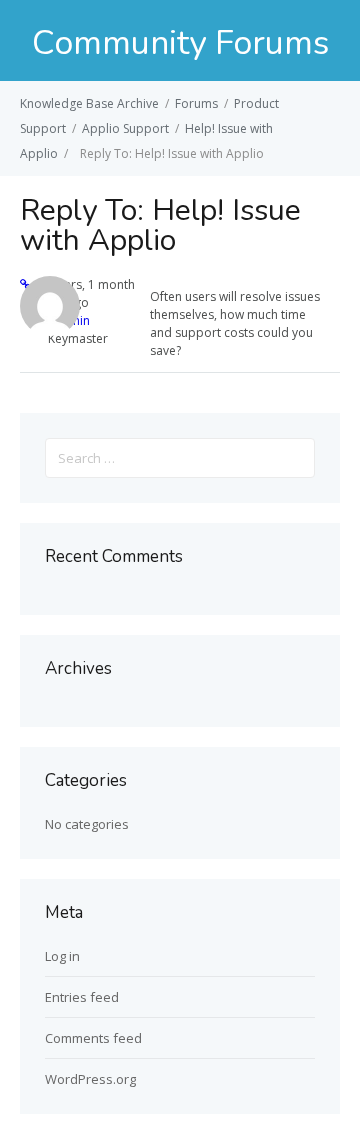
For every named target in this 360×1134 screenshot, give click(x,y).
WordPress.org (90, 1079)
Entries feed (82, 997)
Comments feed (93, 1038)
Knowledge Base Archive (89, 103)
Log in (62, 956)
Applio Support (125, 128)
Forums (196, 103)
